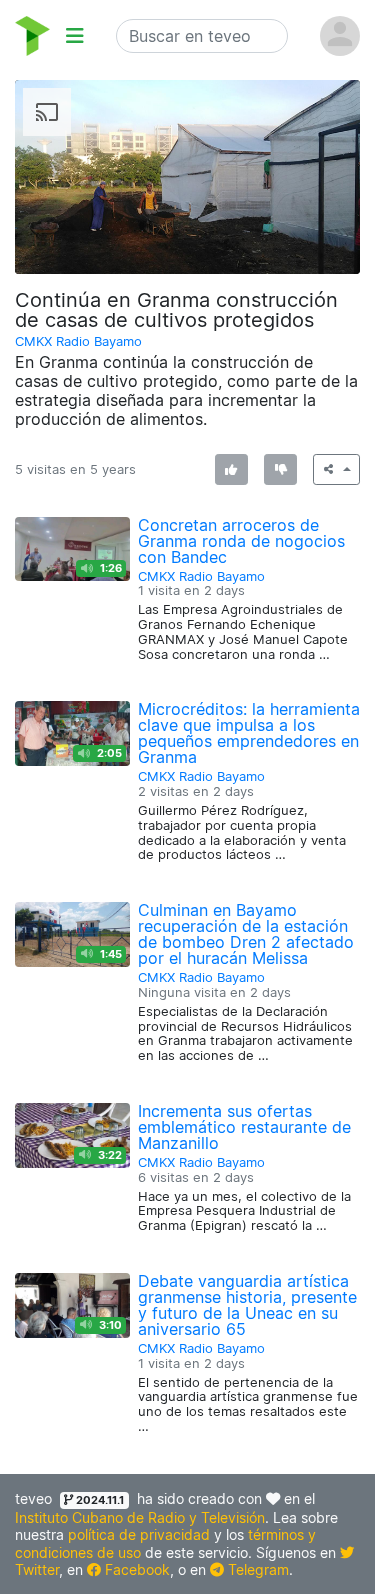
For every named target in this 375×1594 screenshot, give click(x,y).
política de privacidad (139, 1534)
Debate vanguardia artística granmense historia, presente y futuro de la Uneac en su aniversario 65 (247, 1305)
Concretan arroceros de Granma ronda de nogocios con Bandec (241, 541)
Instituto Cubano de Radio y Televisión (140, 1517)
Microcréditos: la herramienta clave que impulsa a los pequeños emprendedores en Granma (249, 733)
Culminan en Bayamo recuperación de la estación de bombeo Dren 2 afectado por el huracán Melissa (246, 934)
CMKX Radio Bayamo (78, 341)
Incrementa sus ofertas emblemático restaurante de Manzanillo (244, 1127)
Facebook (135, 1569)
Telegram (256, 1569)
